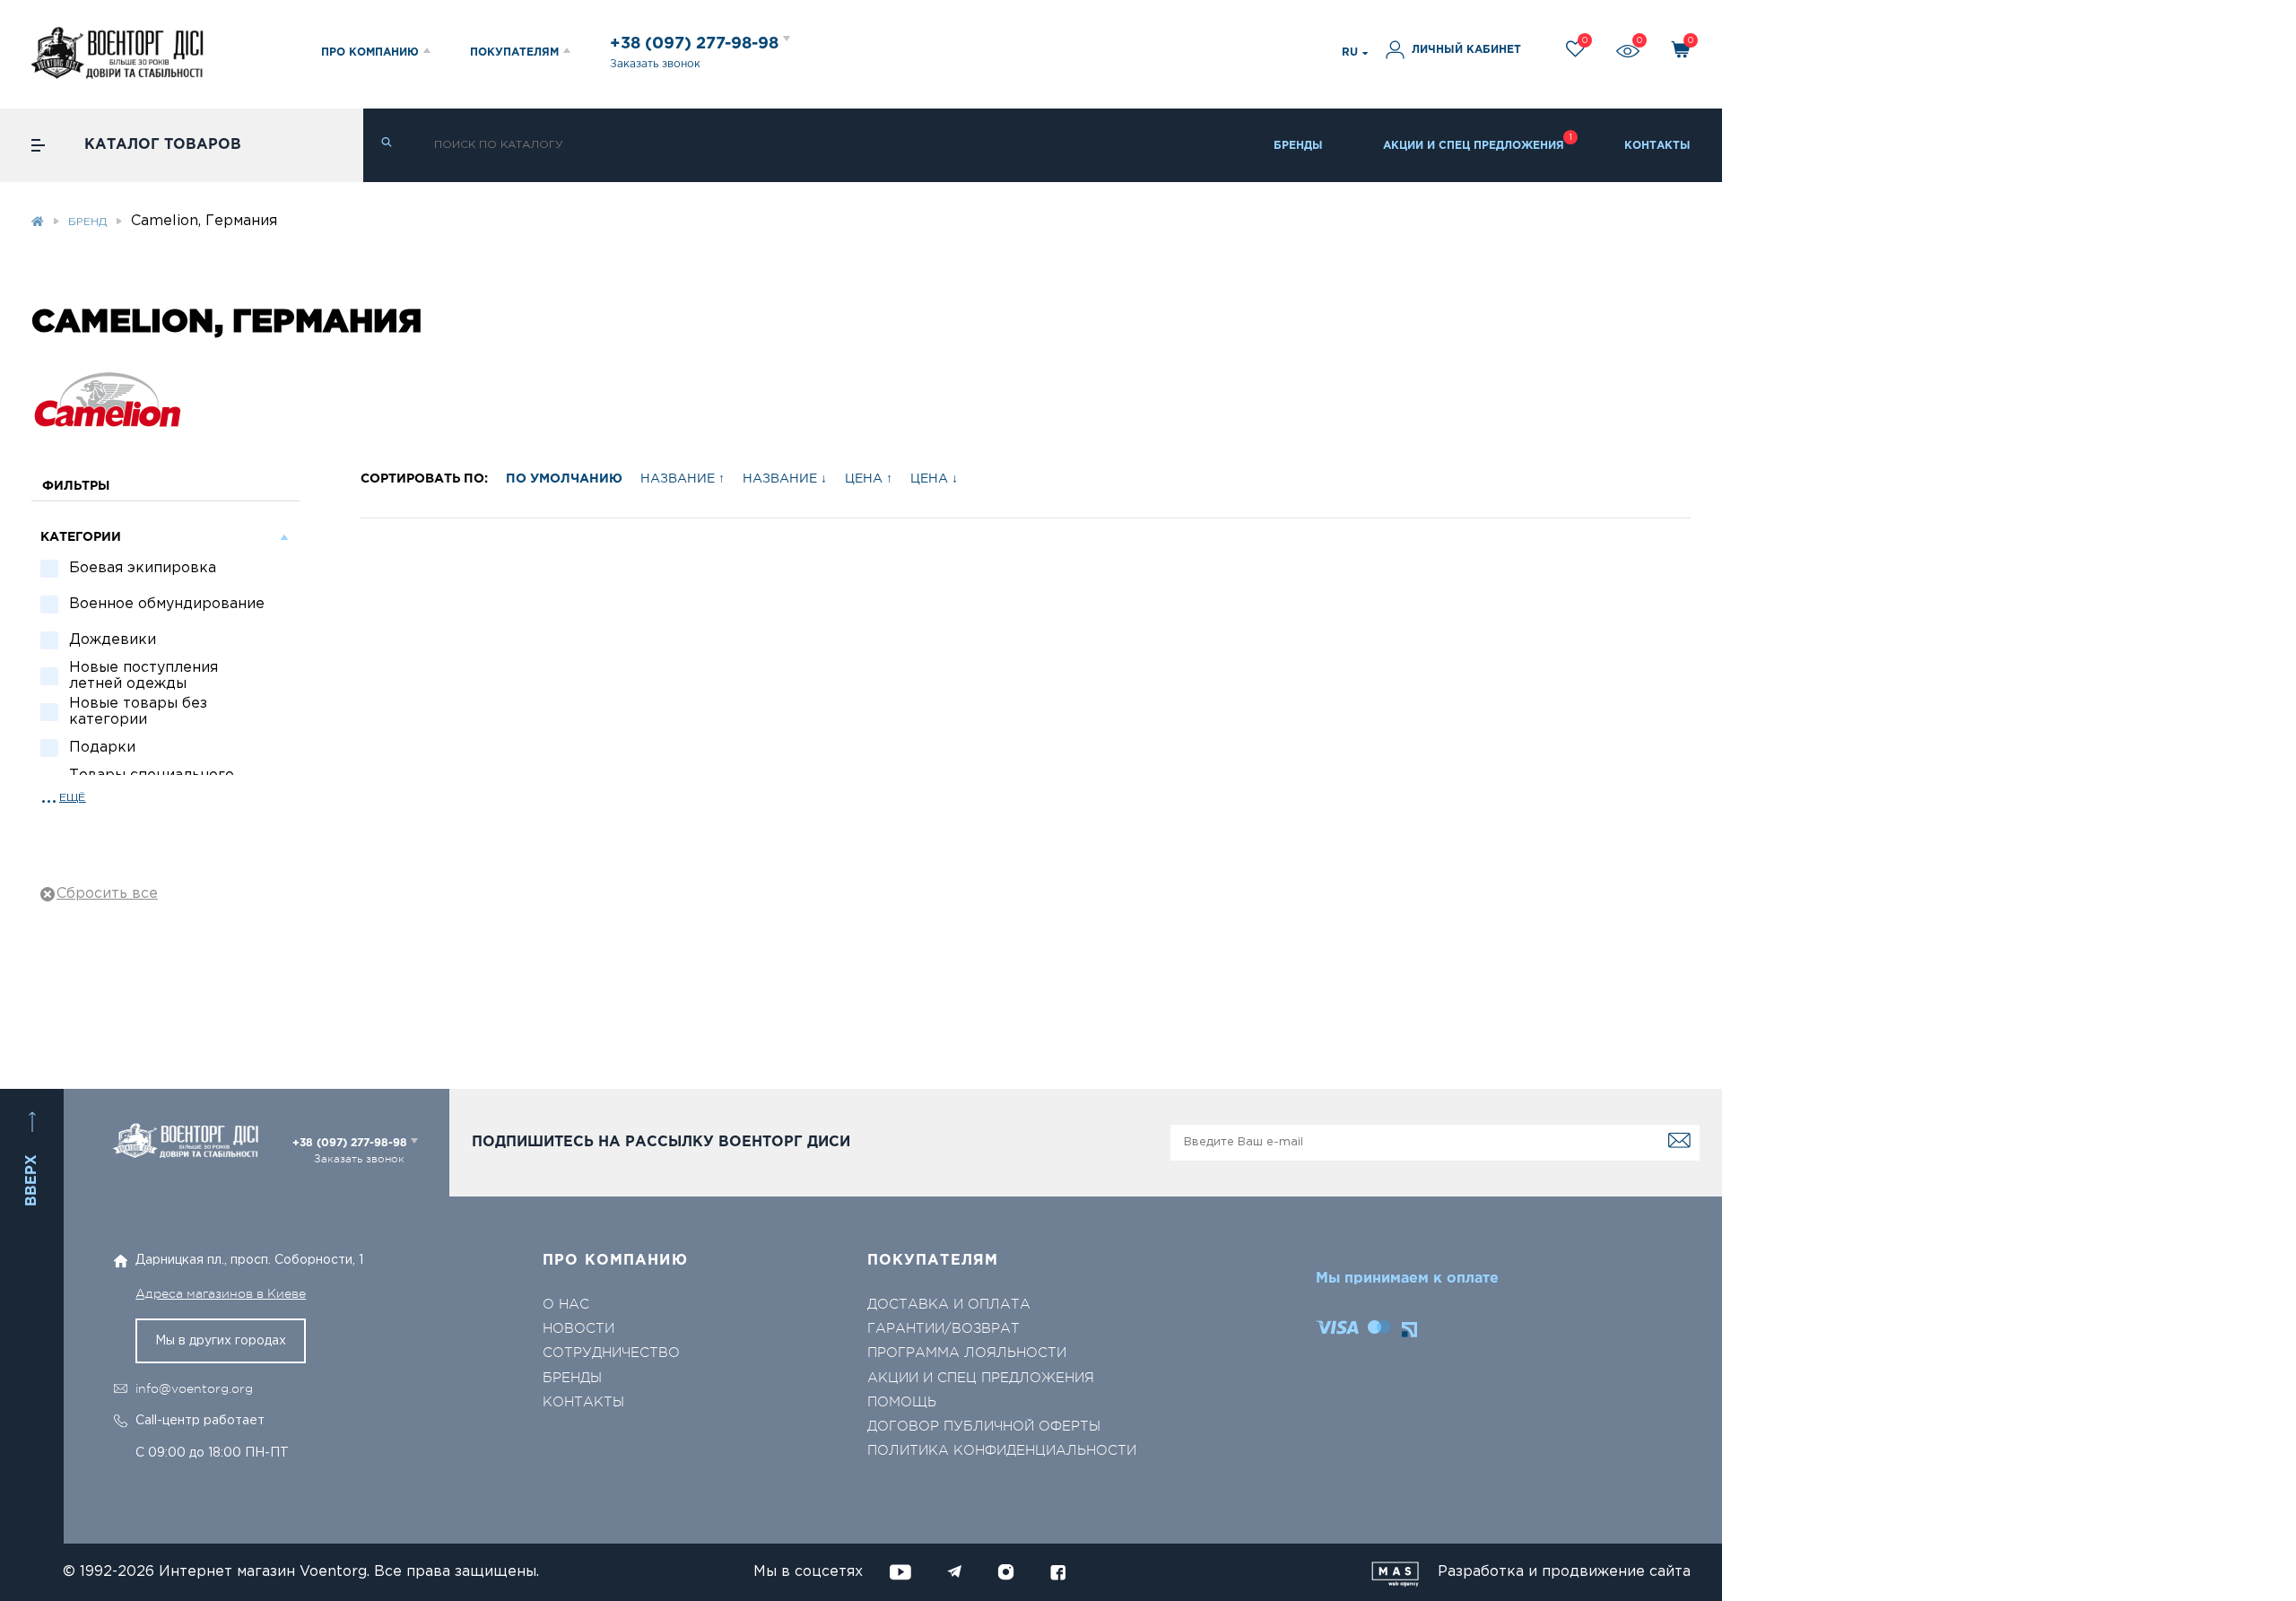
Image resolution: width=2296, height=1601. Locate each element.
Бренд (87, 222)
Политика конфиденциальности (1002, 1451)
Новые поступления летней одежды (143, 676)
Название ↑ (683, 479)
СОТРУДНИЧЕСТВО (611, 1353)
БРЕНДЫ (1298, 146)
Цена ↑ (869, 479)
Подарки (102, 748)
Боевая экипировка (143, 568)
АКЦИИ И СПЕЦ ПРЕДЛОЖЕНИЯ (1474, 146)
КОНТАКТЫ (1657, 146)
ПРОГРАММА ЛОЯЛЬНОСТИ (967, 1353)
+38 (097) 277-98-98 (696, 44)
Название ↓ (785, 479)
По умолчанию (564, 479)
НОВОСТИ (578, 1329)
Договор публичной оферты (984, 1427)
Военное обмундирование (167, 604)
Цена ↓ (934, 479)
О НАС (566, 1305)
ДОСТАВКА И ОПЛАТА (949, 1305)
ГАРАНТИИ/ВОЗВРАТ (944, 1329)
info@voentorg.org (194, 1388)
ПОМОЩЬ (902, 1402)
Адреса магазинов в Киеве (221, 1293)
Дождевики (113, 640)
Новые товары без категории (138, 712)
